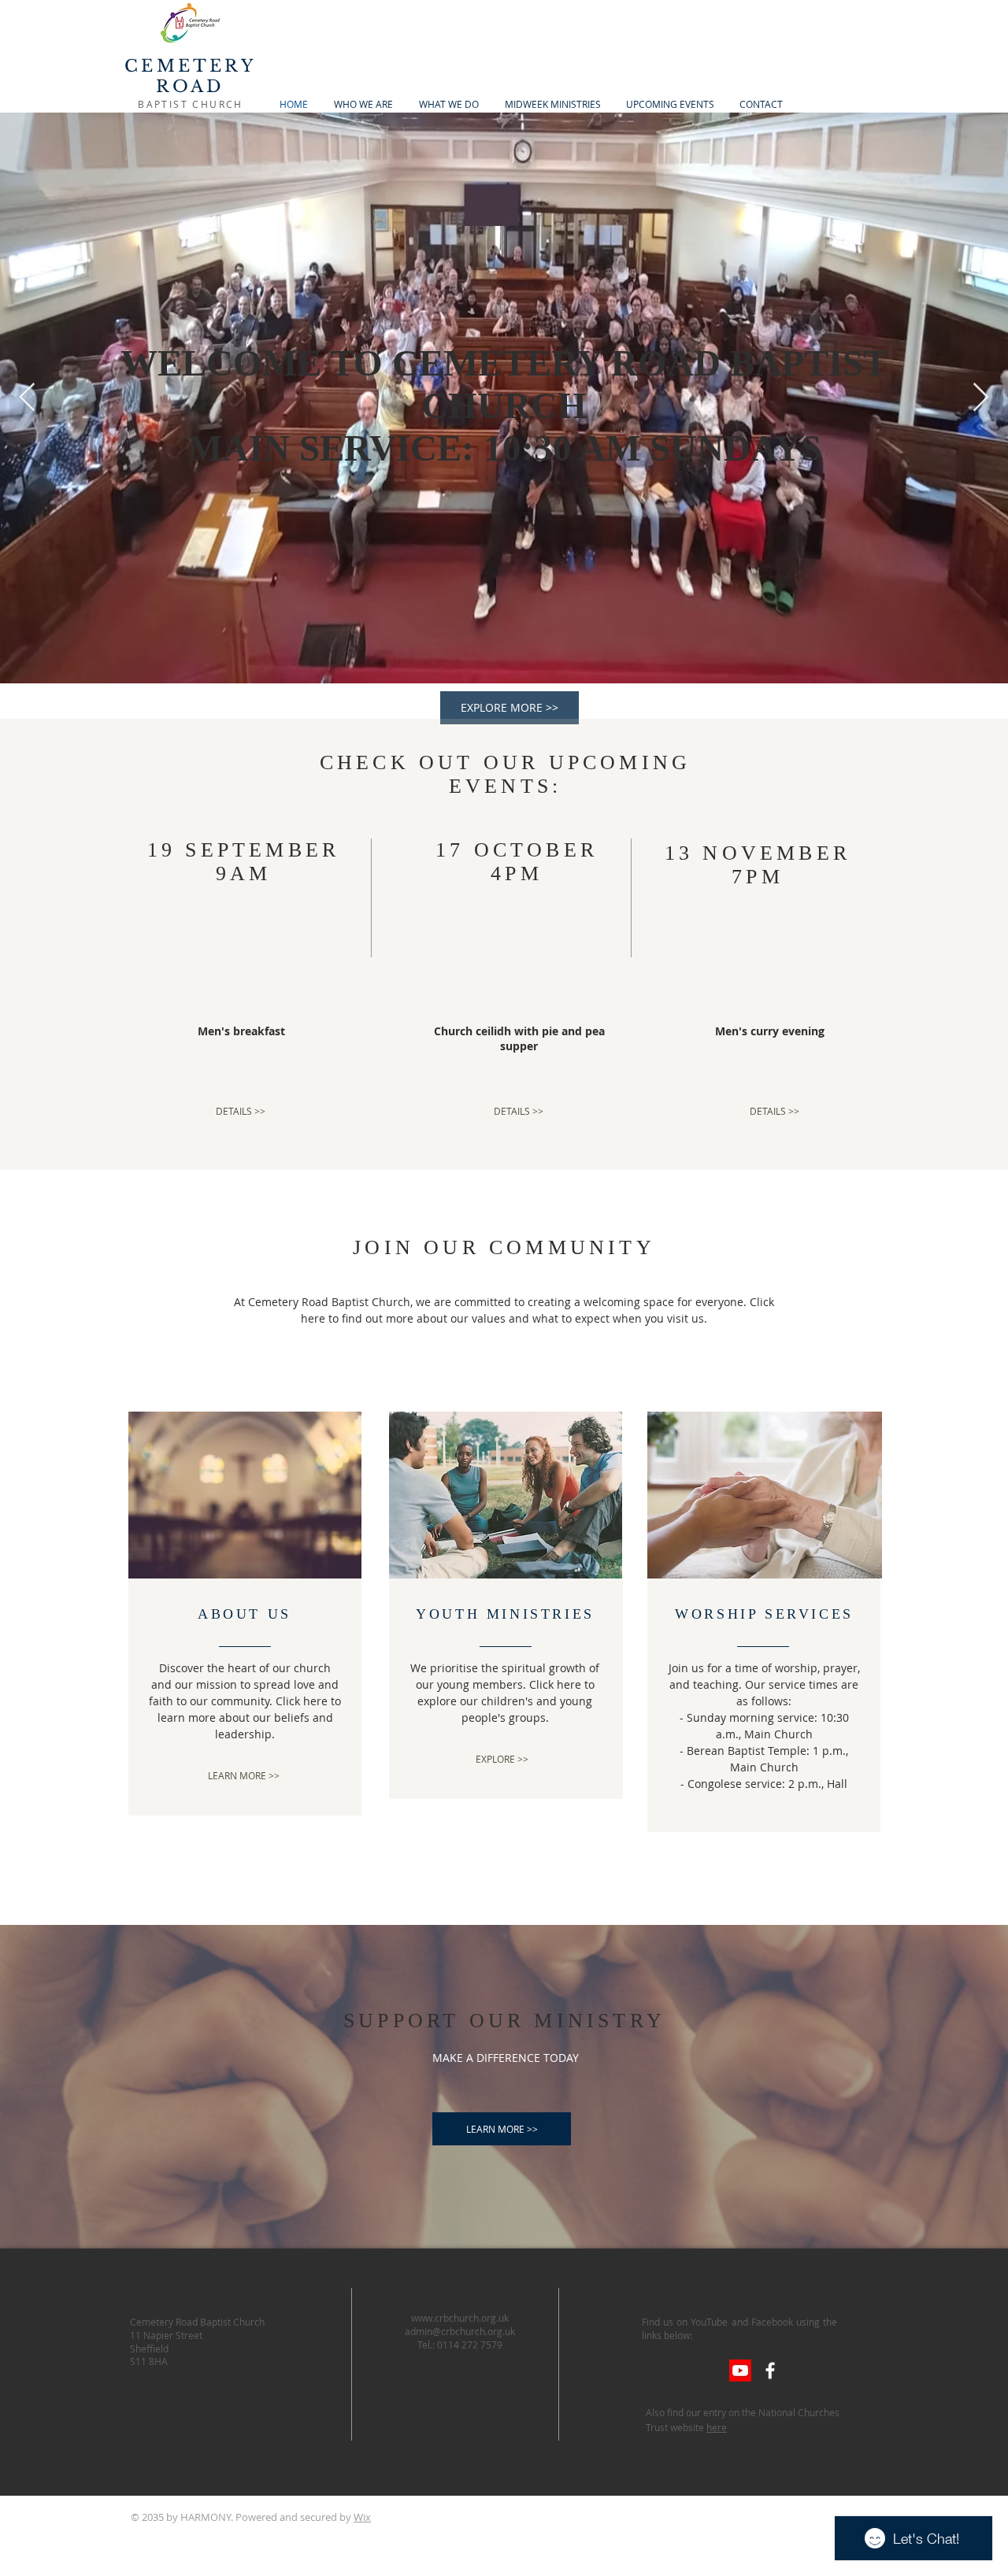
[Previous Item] (27, 398)
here (717, 2427)
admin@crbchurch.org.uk (460, 2331)
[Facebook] (770, 2371)
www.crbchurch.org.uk (460, 2318)
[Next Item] (981, 398)
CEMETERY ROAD (190, 76)
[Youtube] (740, 2371)
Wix (362, 2517)
